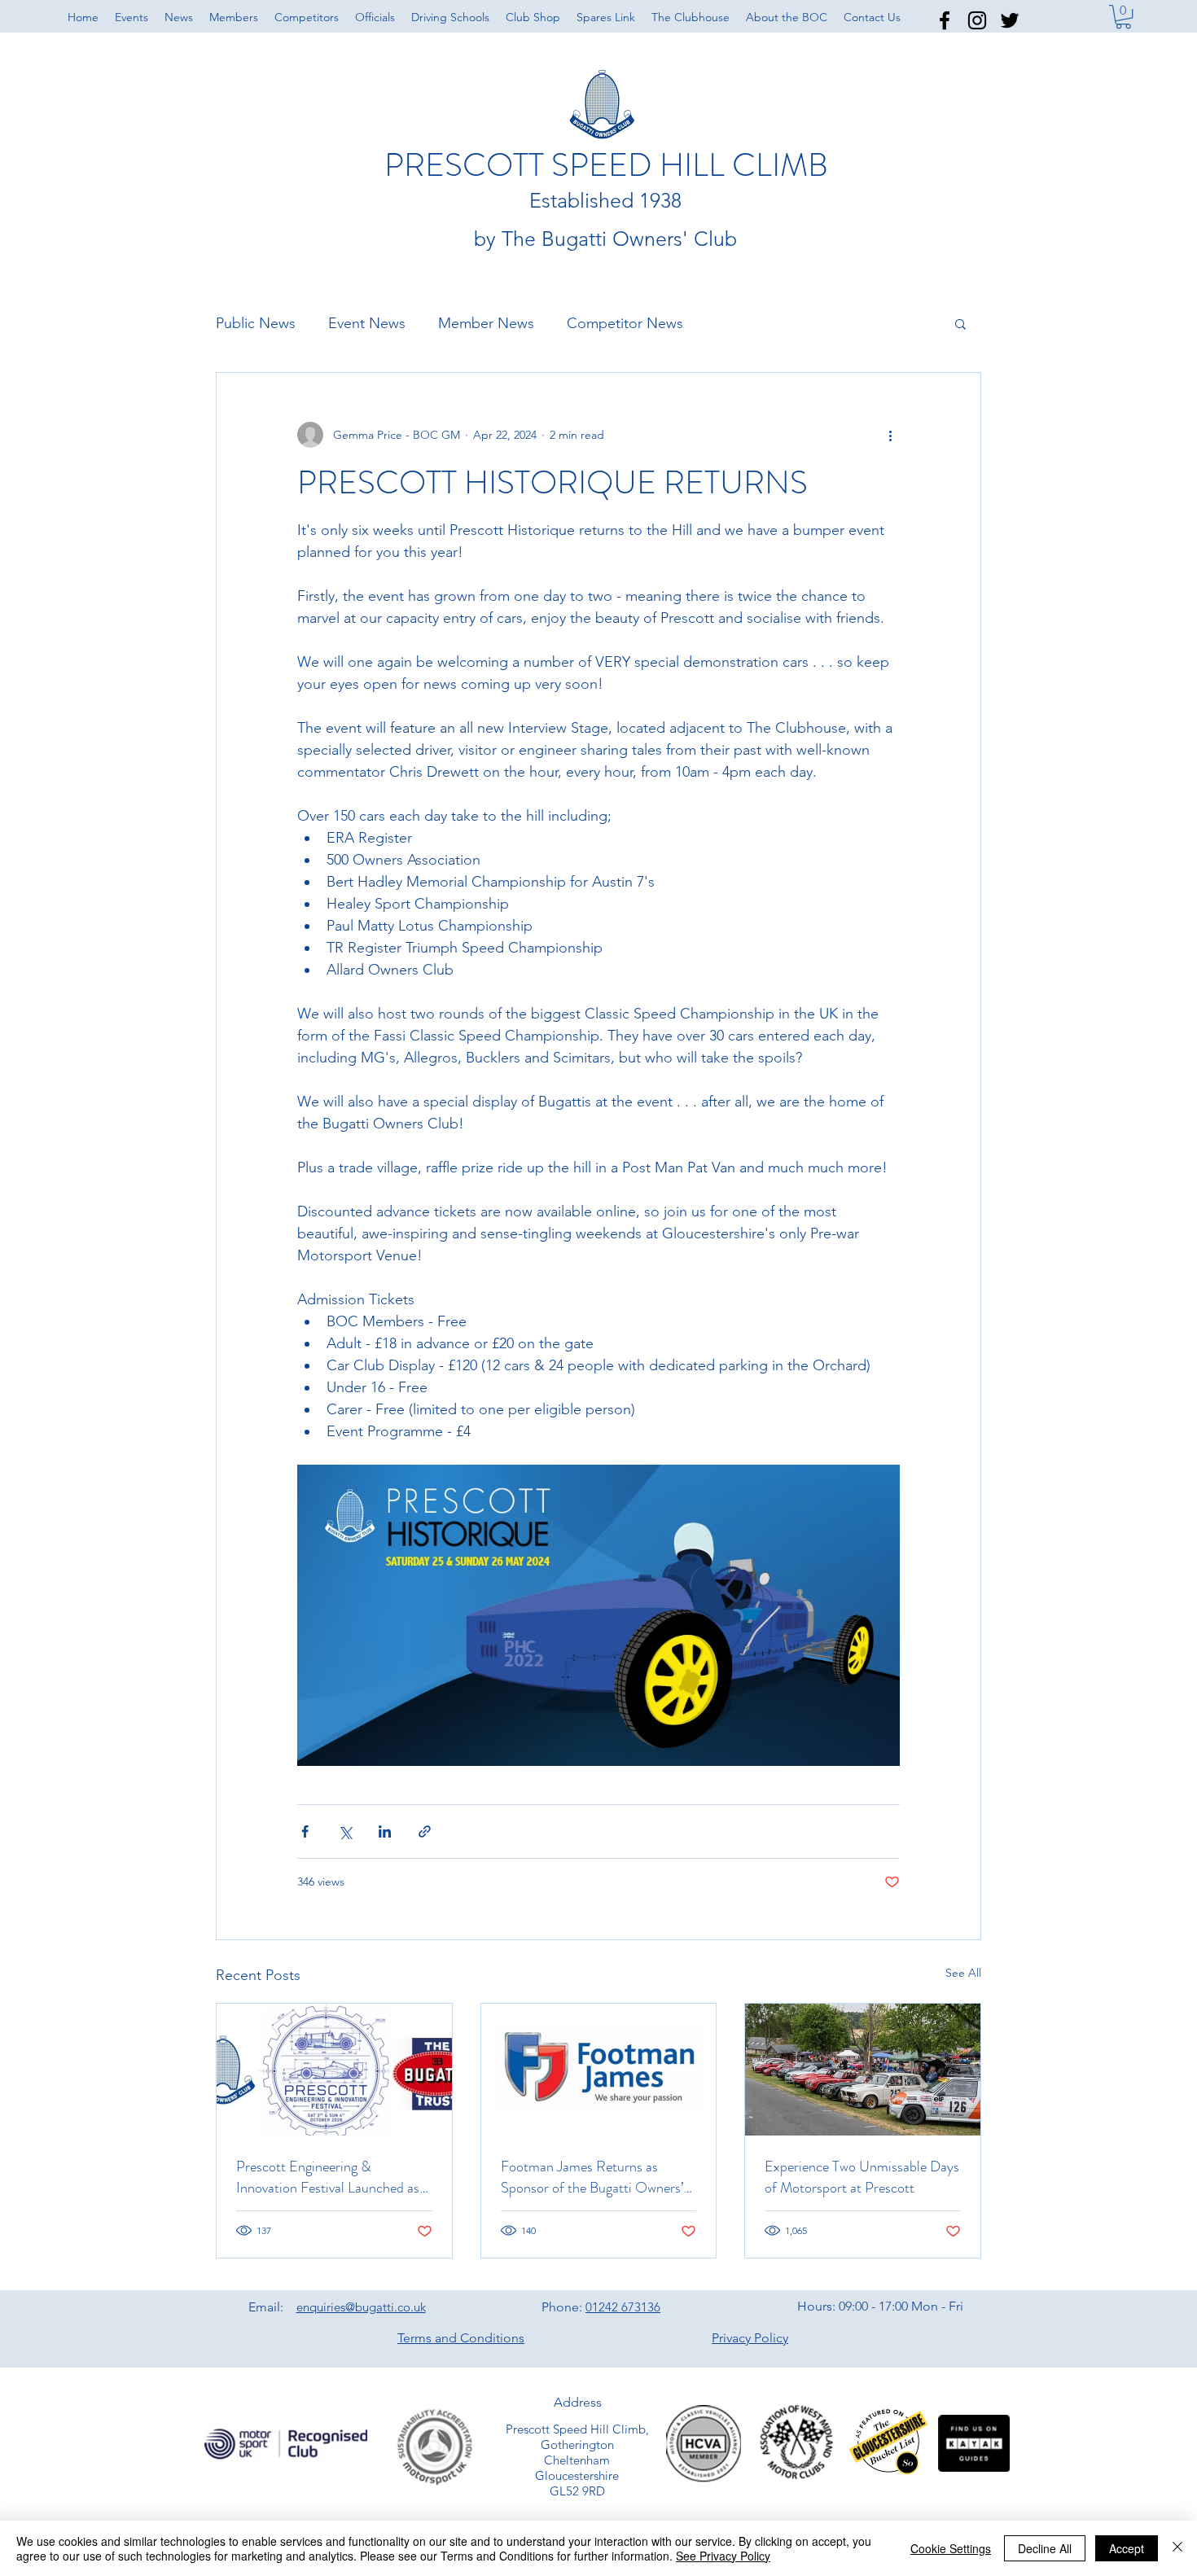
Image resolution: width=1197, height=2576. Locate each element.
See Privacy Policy (723, 2556)
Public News (256, 323)
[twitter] (1010, 20)
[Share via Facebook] (305, 1831)
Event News (367, 323)
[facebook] (945, 20)
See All (963, 1973)
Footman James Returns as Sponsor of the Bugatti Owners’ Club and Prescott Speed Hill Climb (592, 2177)
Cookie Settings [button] (951, 2548)
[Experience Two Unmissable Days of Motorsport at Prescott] (863, 2070)
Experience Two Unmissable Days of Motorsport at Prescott (862, 2177)
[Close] (1177, 2548)
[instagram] (977, 20)
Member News (486, 323)
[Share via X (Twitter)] (345, 1831)
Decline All (1045, 2548)
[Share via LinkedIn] (385, 1831)
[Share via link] (425, 1831)
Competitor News (625, 323)
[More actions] (890, 435)
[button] (787, 17)
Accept (1127, 2548)
